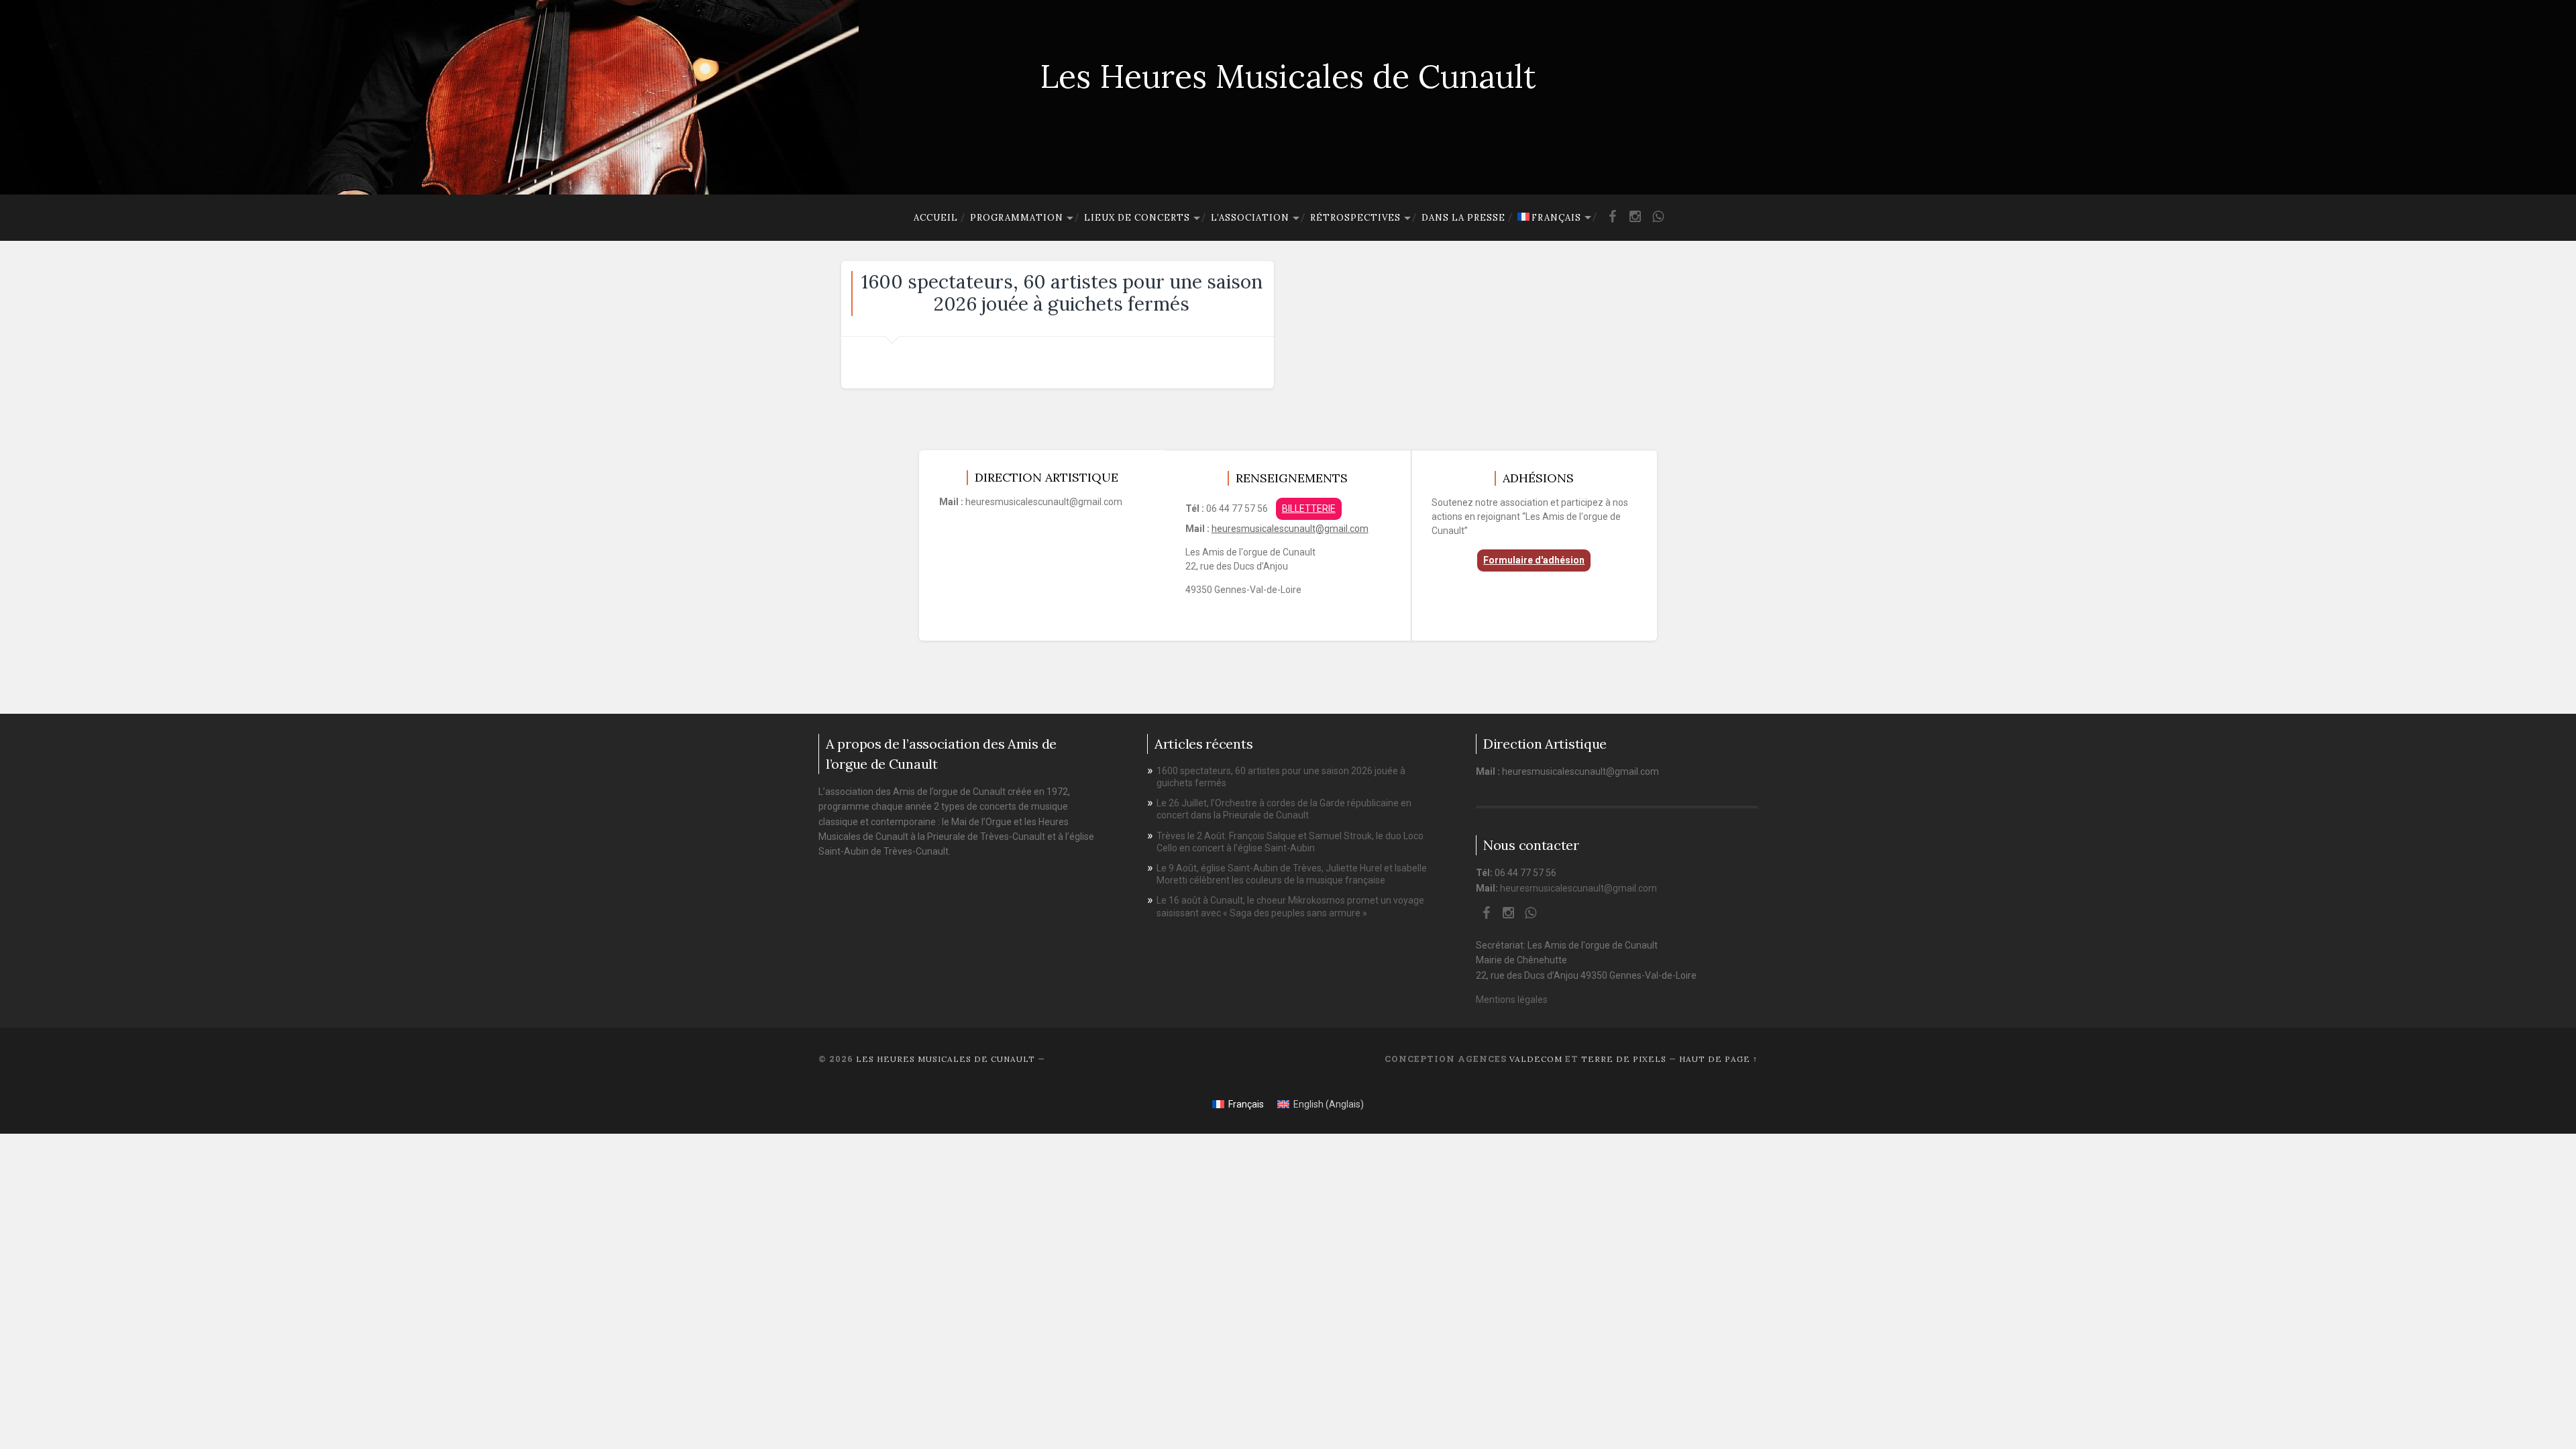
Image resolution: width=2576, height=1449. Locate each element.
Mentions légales (1512, 1000)
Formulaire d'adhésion (1534, 560)
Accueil (936, 218)
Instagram (1635, 222)
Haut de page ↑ (1718, 1059)
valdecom (1536, 1059)
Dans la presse (1463, 218)
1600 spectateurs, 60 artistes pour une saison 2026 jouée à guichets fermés (1062, 293)
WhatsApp (1658, 222)
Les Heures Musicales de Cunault (1288, 76)
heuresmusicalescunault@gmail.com (1290, 529)
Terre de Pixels (1624, 1059)
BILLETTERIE (1309, 508)
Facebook (1612, 222)
